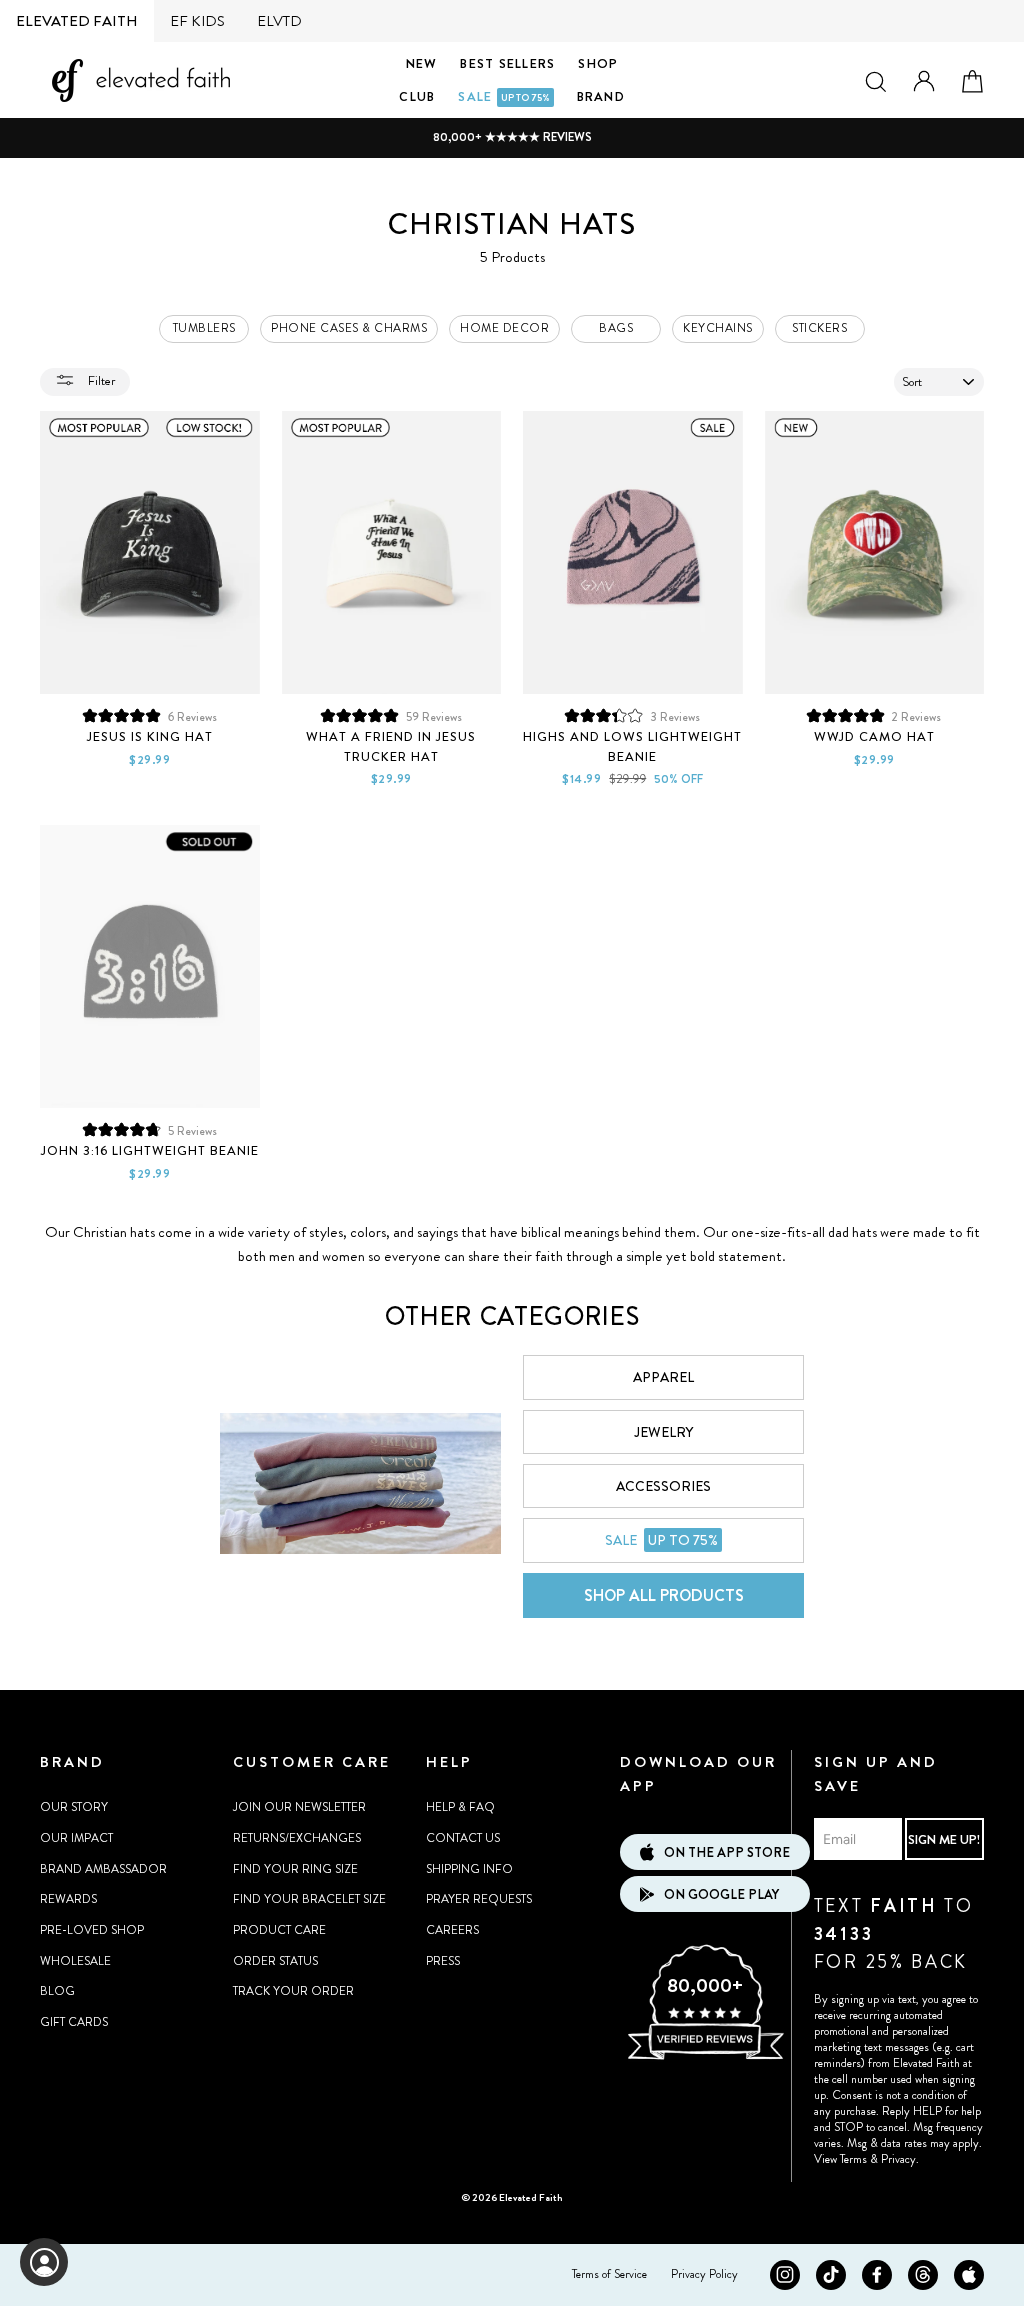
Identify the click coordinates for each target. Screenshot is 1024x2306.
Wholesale (75, 1961)
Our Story (74, 1807)
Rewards (68, 1899)
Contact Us (463, 1838)
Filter (100, 380)
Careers (452, 1930)
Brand (601, 96)
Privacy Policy (704, 2274)
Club (417, 96)
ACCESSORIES (663, 1486)
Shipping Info (469, 1869)
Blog (57, 1991)
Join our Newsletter (299, 1807)
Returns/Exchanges (297, 1838)
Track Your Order (293, 1991)
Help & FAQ (460, 1807)
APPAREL (663, 1377)
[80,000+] (705, 2057)
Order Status (275, 1961)
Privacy (898, 2159)
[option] (512, 137)
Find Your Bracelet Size (309, 1899)
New (422, 63)
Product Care (279, 1930)
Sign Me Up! (944, 1839)
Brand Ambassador (103, 1869)
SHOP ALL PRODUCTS (664, 1595)
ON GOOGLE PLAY (721, 1894)
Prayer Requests (479, 1899)
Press (443, 1961)
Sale (503, 96)
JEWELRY (663, 1432)
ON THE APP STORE (727, 1852)
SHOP (598, 63)
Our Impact (76, 1838)
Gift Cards (74, 2022)
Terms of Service (609, 2274)
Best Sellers (507, 63)
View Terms (840, 2159)
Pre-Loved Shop (92, 1930)
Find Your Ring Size (295, 1869)
